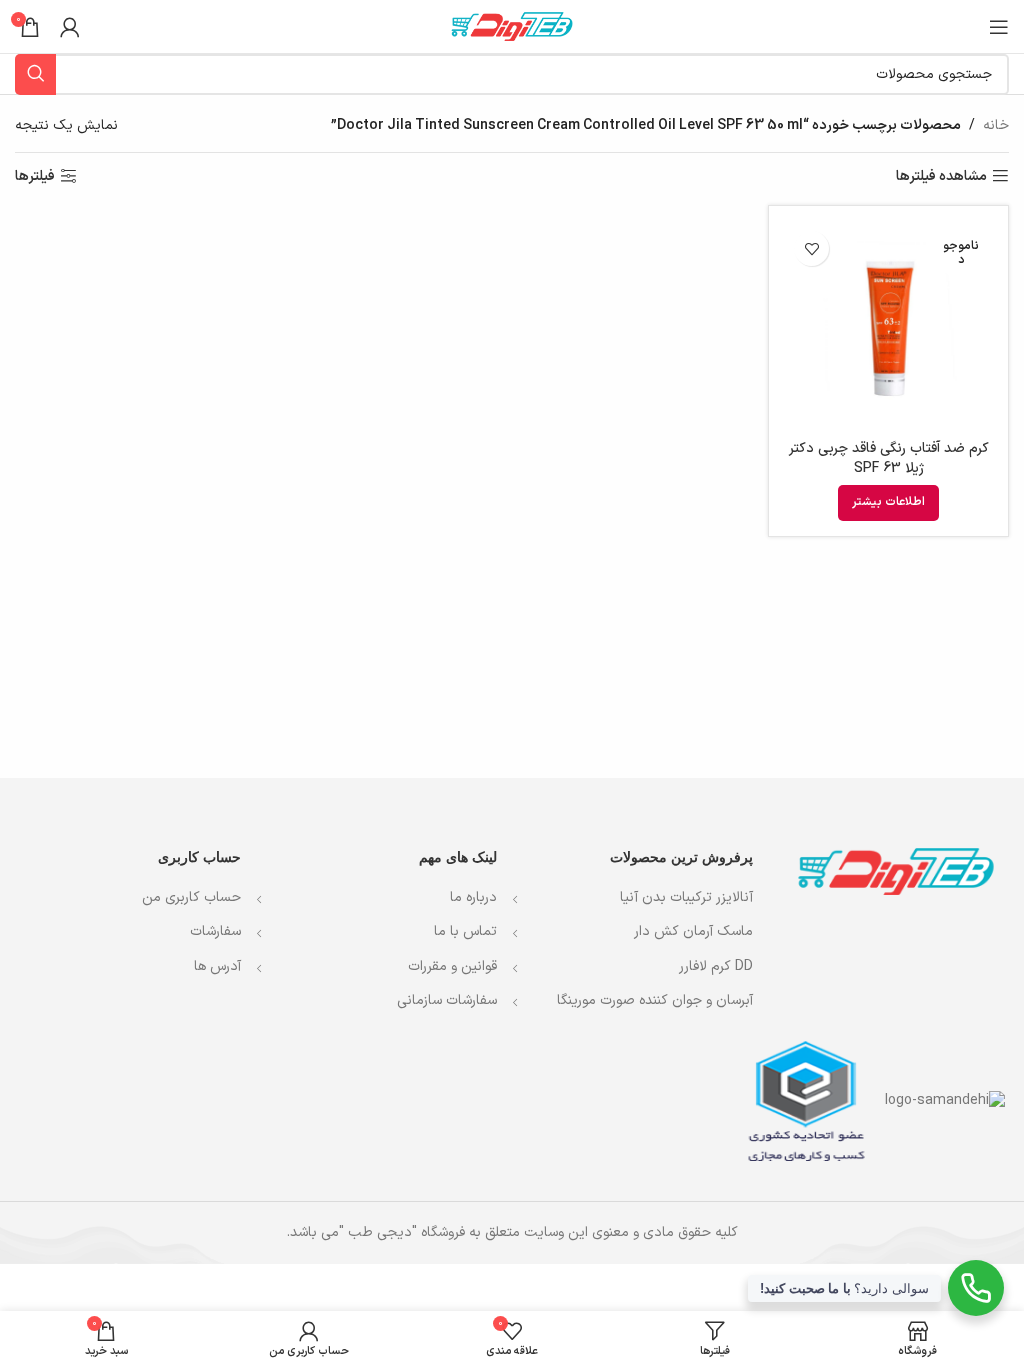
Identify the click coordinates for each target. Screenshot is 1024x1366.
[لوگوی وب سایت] (512, 25)
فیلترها (35, 176)
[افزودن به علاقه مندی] (811, 248)
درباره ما (471, 897)
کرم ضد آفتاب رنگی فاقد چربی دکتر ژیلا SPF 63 (889, 458)
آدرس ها (217, 966)
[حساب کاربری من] (70, 27)
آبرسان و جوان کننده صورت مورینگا (655, 1001)
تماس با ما (465, 931)
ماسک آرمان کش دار (693, 932)
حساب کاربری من (191, 897)
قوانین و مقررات (452, 966)
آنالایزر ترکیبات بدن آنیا (686, 898)
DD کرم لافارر (716, 967)
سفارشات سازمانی (445, 1000)
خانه (996, 125)
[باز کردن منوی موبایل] (999, 27)
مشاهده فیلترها (941, 176)
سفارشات (215, 931)
